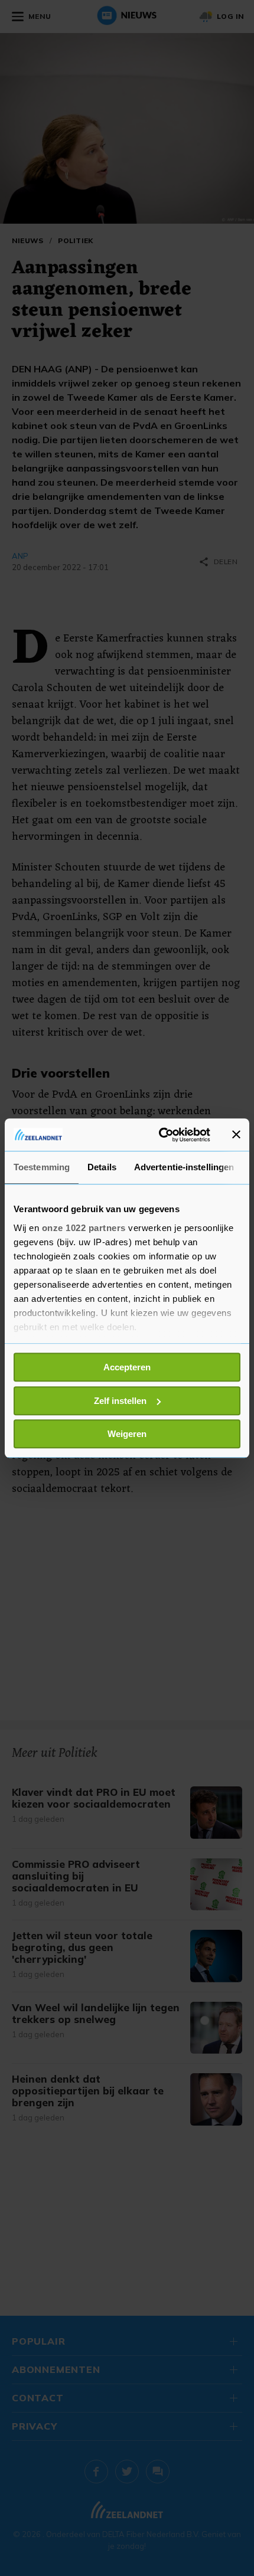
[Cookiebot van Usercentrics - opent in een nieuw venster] (160, 1135)
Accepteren (127, 1367)
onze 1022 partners (84, 1228)
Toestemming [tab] (42, 1167)
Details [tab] (102, 1167)
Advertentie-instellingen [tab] (184, 1167)
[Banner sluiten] (236, 1135)
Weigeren (127, 1434)
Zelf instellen (120, 1401)
